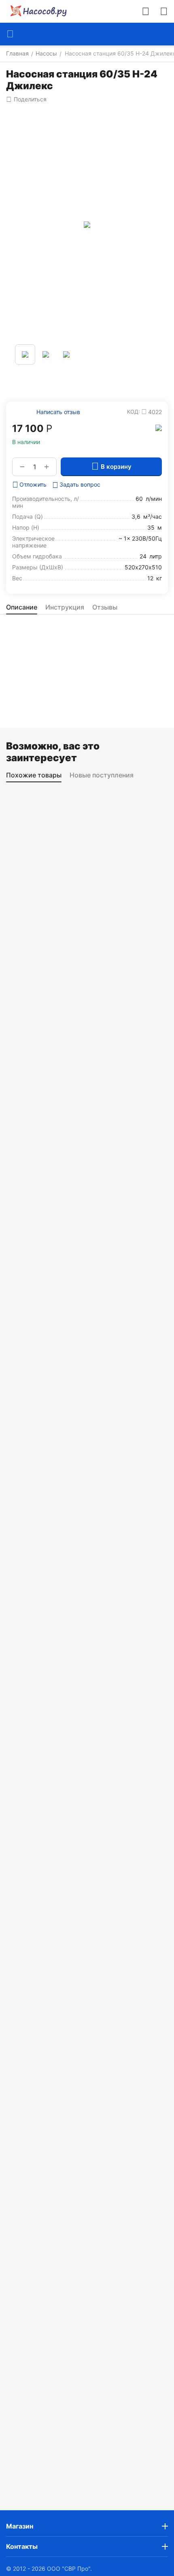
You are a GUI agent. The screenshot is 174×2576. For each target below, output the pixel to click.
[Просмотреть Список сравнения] (146, 11)
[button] (26, 99)
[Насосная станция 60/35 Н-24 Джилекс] (87, 225)
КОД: (134, 412)
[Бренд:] (159, 427)
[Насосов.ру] (36, 11)
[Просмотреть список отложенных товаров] (164, 11)
